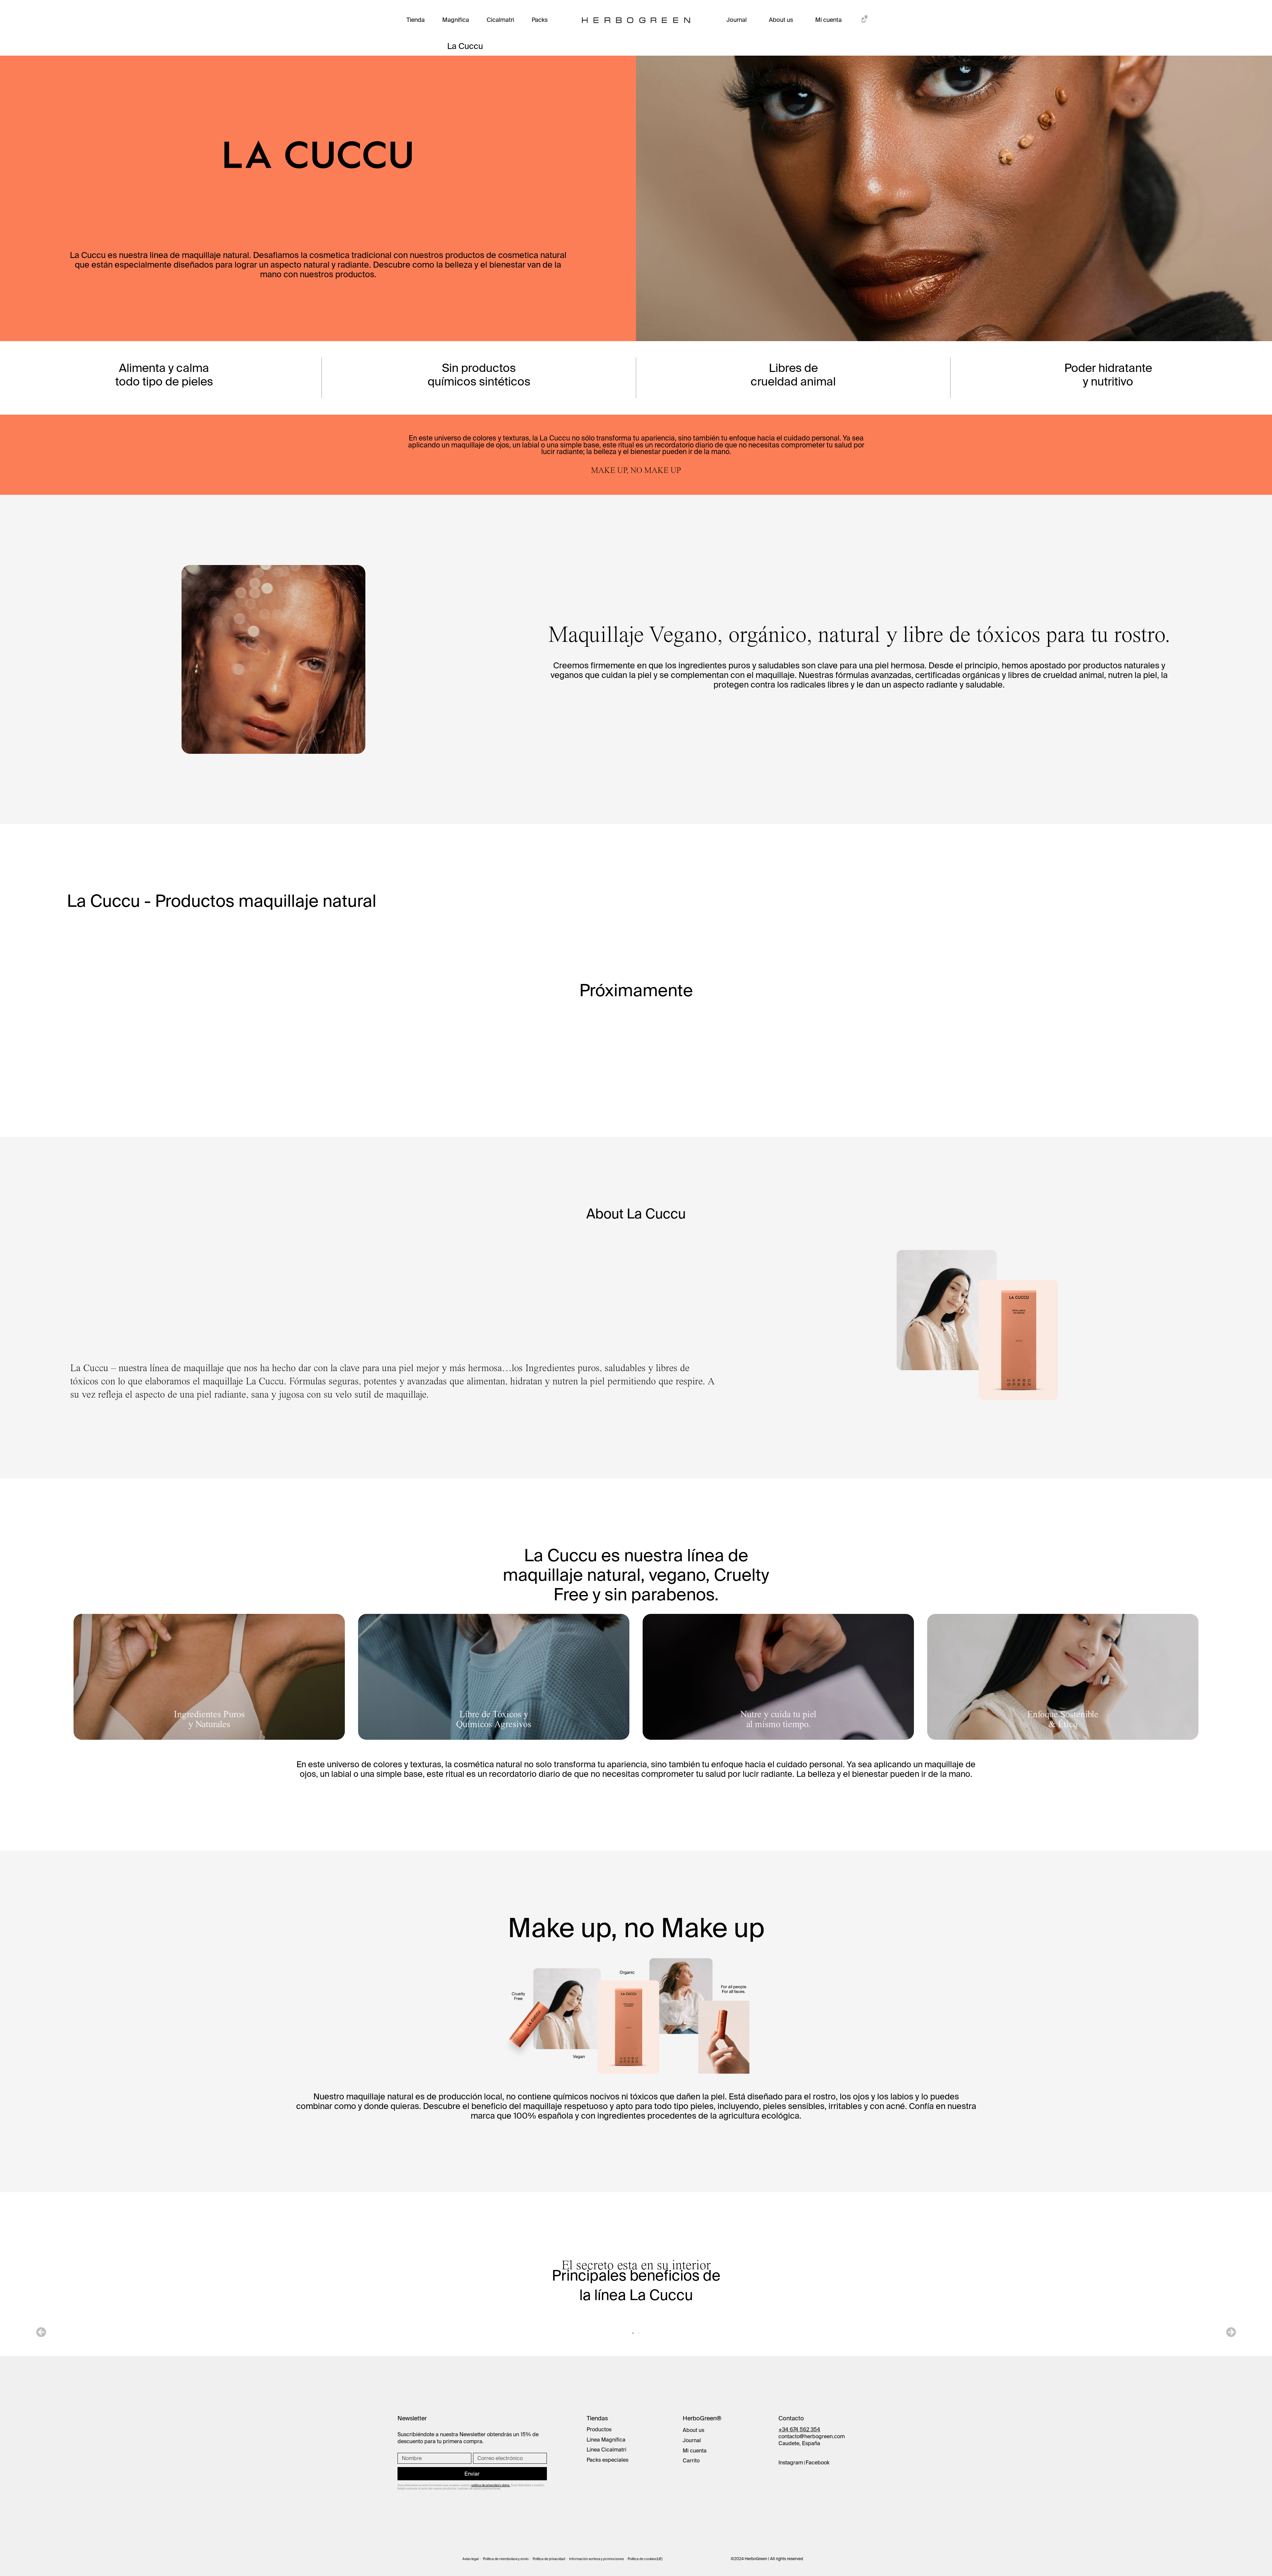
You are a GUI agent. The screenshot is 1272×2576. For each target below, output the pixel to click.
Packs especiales (608, 2460)
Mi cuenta (828, 20)
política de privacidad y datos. (491, 2485)
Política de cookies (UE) (645, 2559)
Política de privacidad (549, 2559)
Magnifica (456, 20)
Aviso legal (471, 2559)
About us (781, 20)
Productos (599, 2429)
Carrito (691, 2460)
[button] (41, 2332)
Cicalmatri (500, 20)
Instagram (791, 2462)
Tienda (416, 20)
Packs (540, 20)
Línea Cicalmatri (607, 2449)
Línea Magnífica (606, 2440)
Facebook (818, 2462)
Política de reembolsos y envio (506, 2559)
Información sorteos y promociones (596, 2559)
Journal (737, 20)
